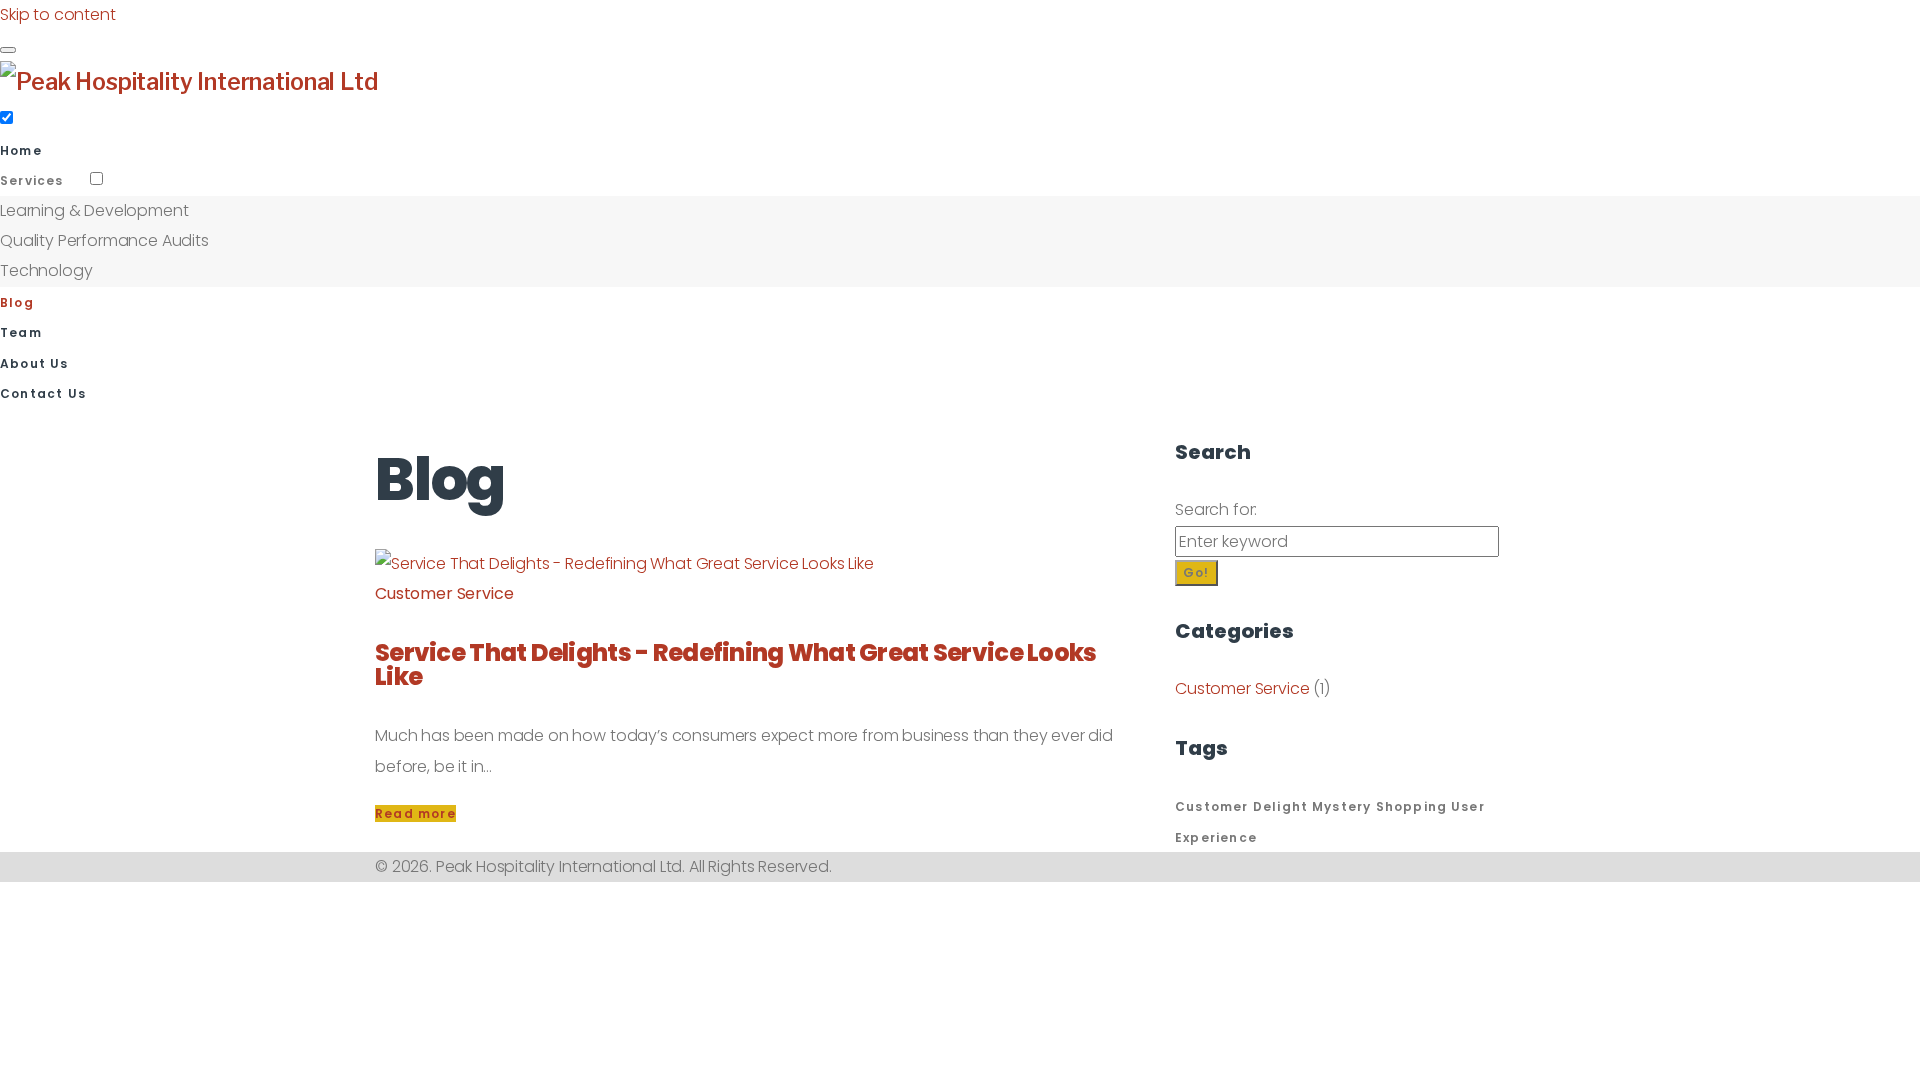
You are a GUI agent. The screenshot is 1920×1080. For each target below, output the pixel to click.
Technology (46, 270)
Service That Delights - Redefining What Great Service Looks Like (736, 664)
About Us (34, 363)
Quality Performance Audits (104, 240)
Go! (1196, 572)
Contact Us (43, 393)
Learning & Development (94, 210)
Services (32, 180)
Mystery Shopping (1379, 806)
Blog (17, 302)
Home (21, 150)
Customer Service (444, 593)
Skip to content (58, 14)
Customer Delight (1241, 806)
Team (21, 332)
